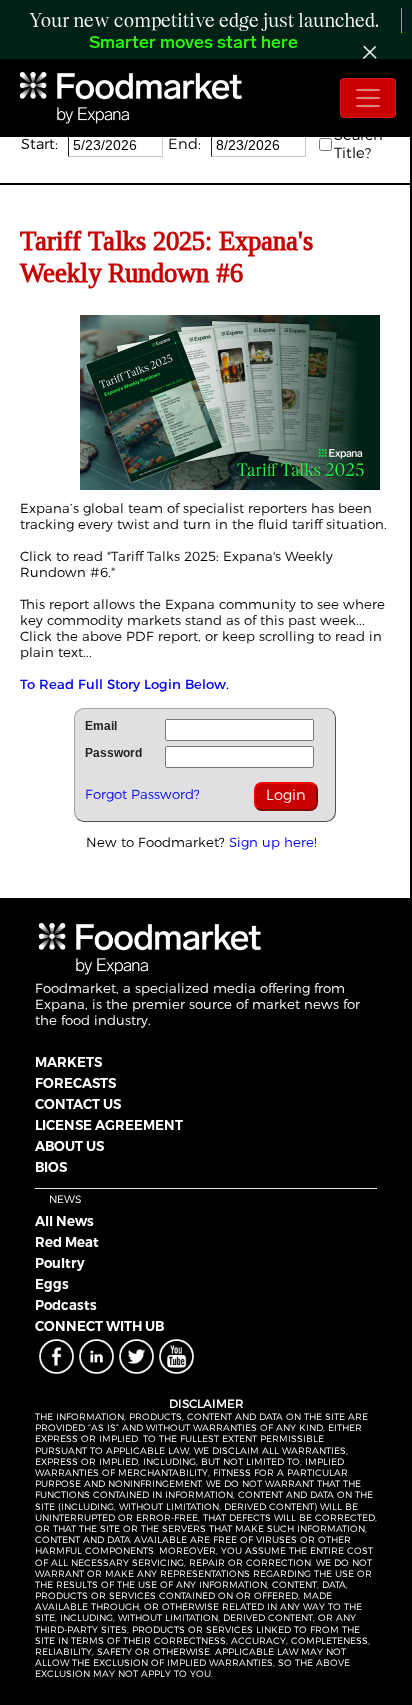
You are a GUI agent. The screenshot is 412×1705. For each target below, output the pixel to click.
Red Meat (67, 1242)
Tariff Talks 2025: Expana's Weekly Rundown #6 (176, 564)
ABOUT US (69, 1146)
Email (101, 726)
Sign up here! (273, 842)
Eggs (52, 1284)
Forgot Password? (142, 794)
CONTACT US (78, 1104)
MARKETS (68, 1062)
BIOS (51, 1167)
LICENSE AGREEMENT (109, 1125)
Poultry (60, 1263)
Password (113, 753)
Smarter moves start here (193, 44)
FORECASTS (75, 1083)
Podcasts (66, 1305)
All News (64, 1221)
